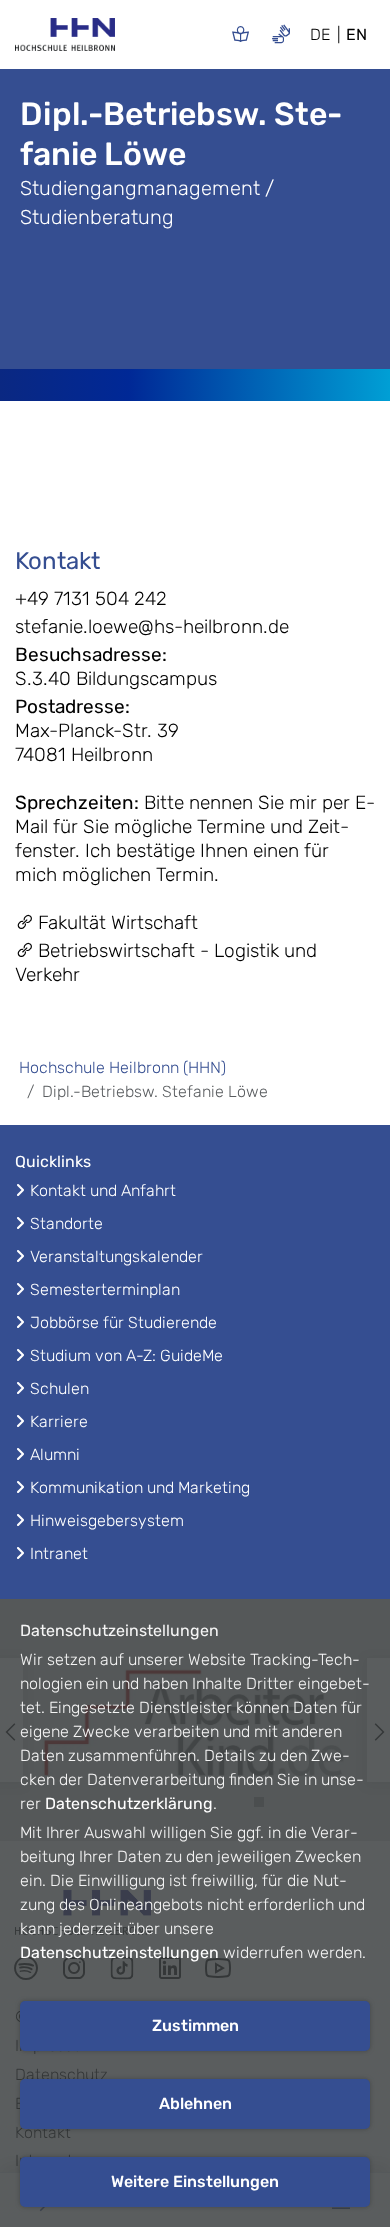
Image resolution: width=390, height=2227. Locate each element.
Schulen (59, 1388)
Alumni (55, 1454)
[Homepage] (65, 40)
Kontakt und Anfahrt (103, 1190)
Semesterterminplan (105, 1289)
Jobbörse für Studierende (123, 1322)
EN (356, 34)
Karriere (59, 1421)
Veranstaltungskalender (116, 1256)
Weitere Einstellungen (195, 2181)
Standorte (66, 1223)
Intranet (59, 1553)
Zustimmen (195, 2025)
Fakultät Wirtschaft (118, 922)
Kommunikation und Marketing (140, 1487)
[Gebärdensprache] (281, 33)
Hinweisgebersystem (107, 1520)
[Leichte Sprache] (240, 33)
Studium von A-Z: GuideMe (126, 1355)
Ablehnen (195, 2103)
